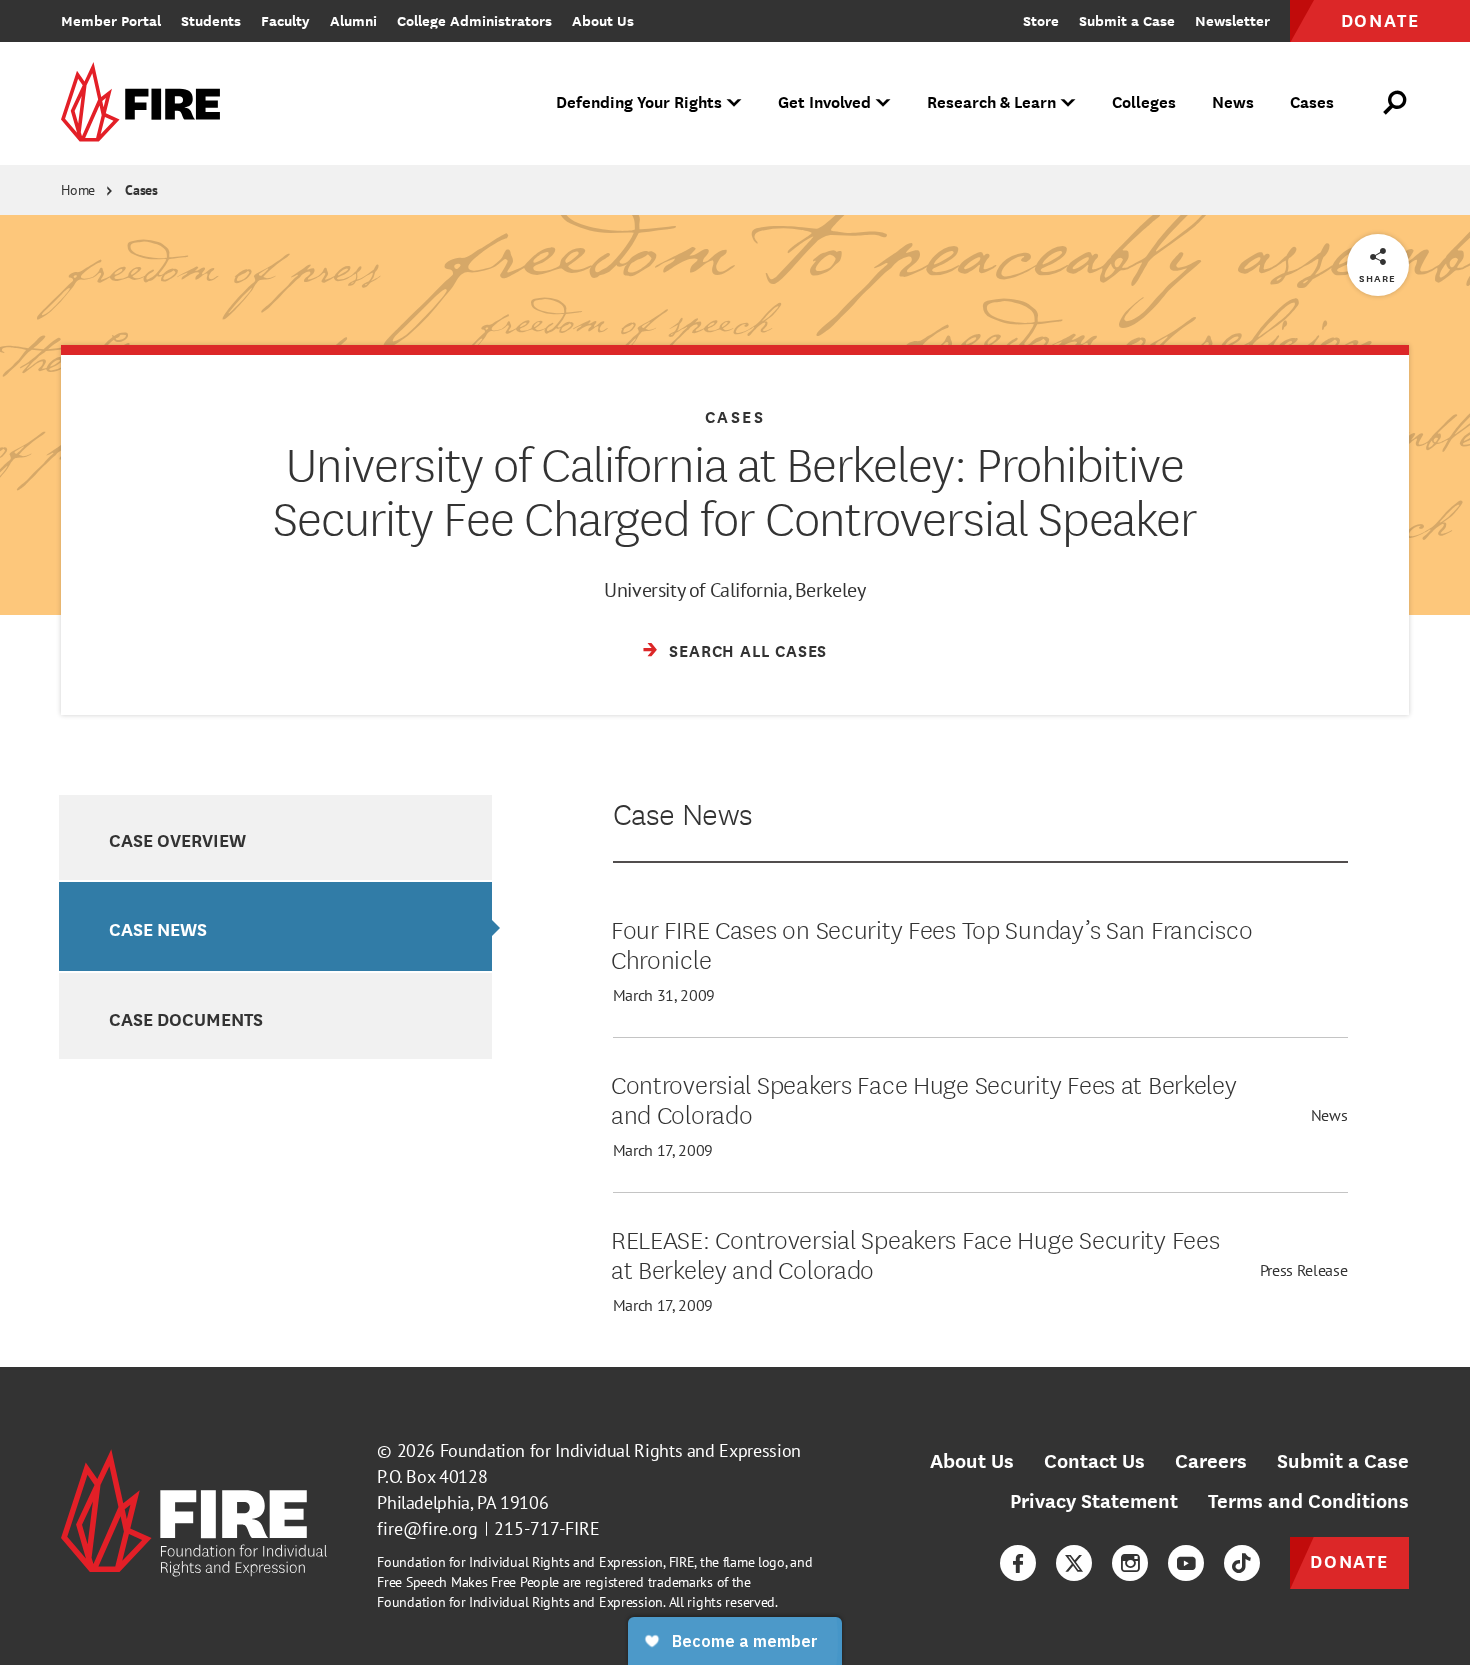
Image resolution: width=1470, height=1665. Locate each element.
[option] (275, 838)
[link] (147, 103)
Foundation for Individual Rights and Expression (620, 1450)
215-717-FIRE (547, 1528)
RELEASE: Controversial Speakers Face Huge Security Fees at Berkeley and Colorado (915, 1253)
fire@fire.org (427, 1528)
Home (78, 190)
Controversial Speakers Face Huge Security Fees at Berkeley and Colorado (924, 1098)
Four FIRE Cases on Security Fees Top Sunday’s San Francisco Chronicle (931, 943)
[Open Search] (1396, 103)
